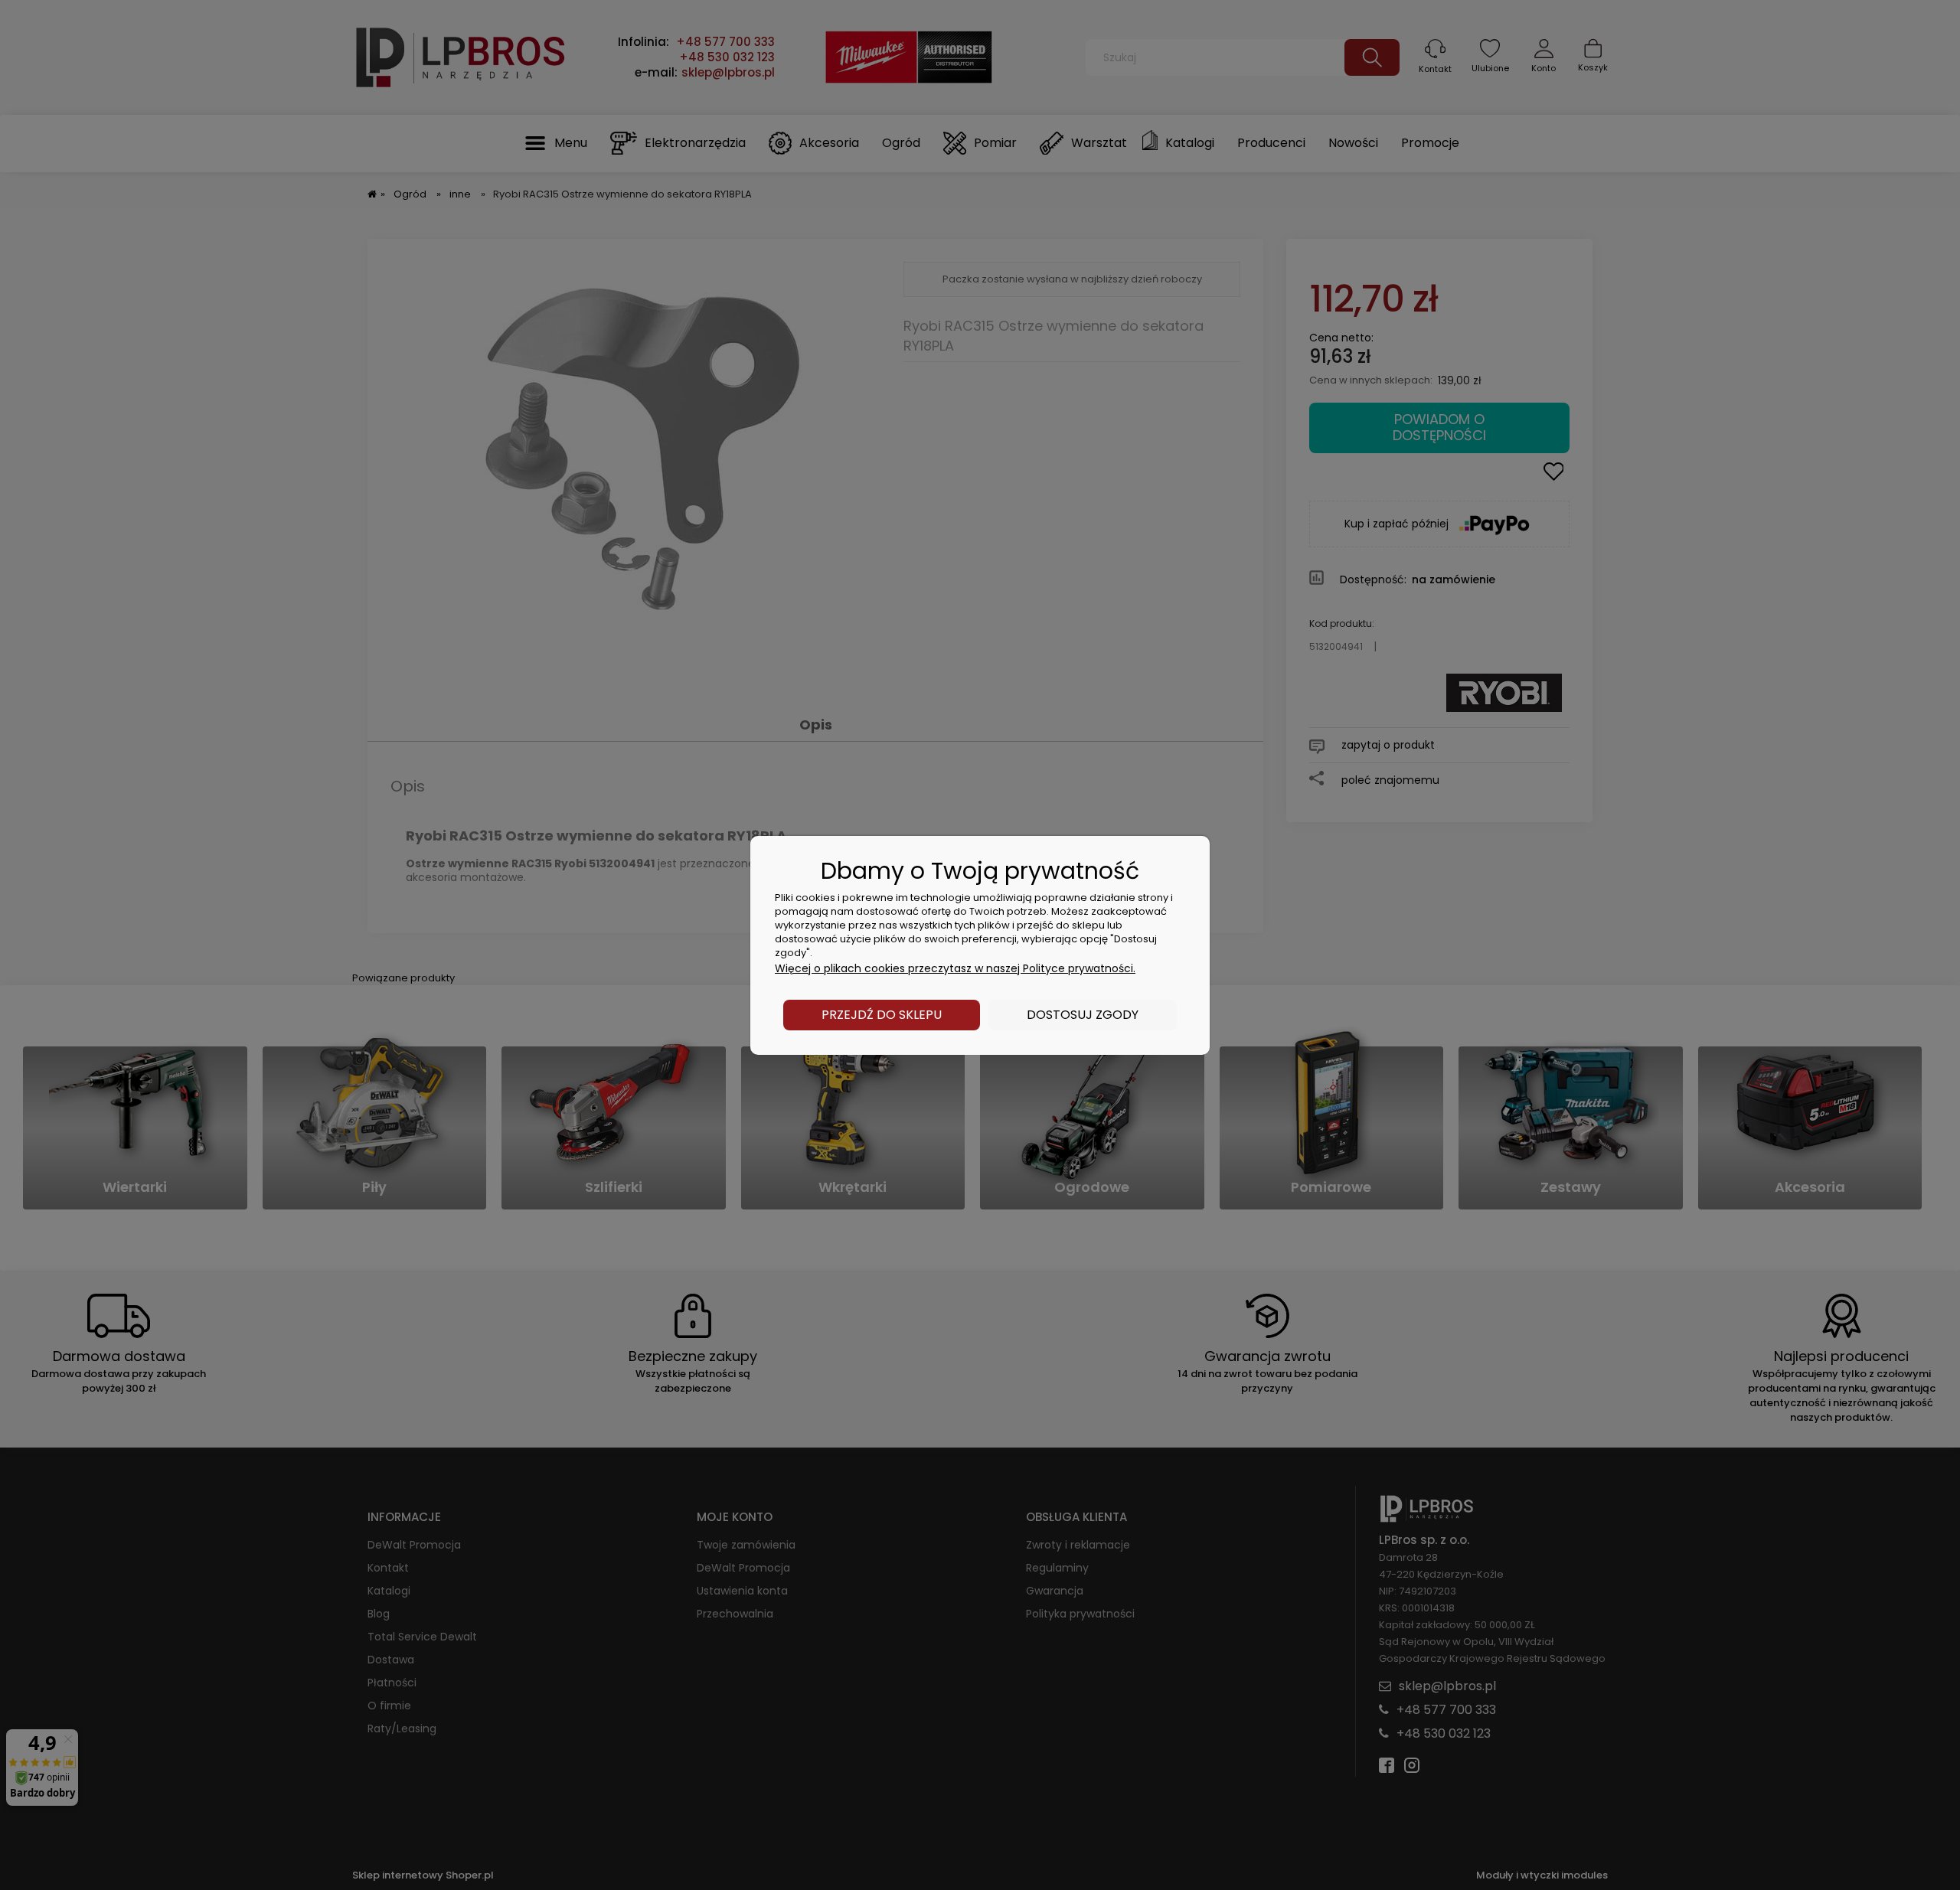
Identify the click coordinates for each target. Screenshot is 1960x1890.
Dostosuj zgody (1083, 1015)
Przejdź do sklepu (882, 1015)
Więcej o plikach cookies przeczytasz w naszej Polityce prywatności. (955, 968)
